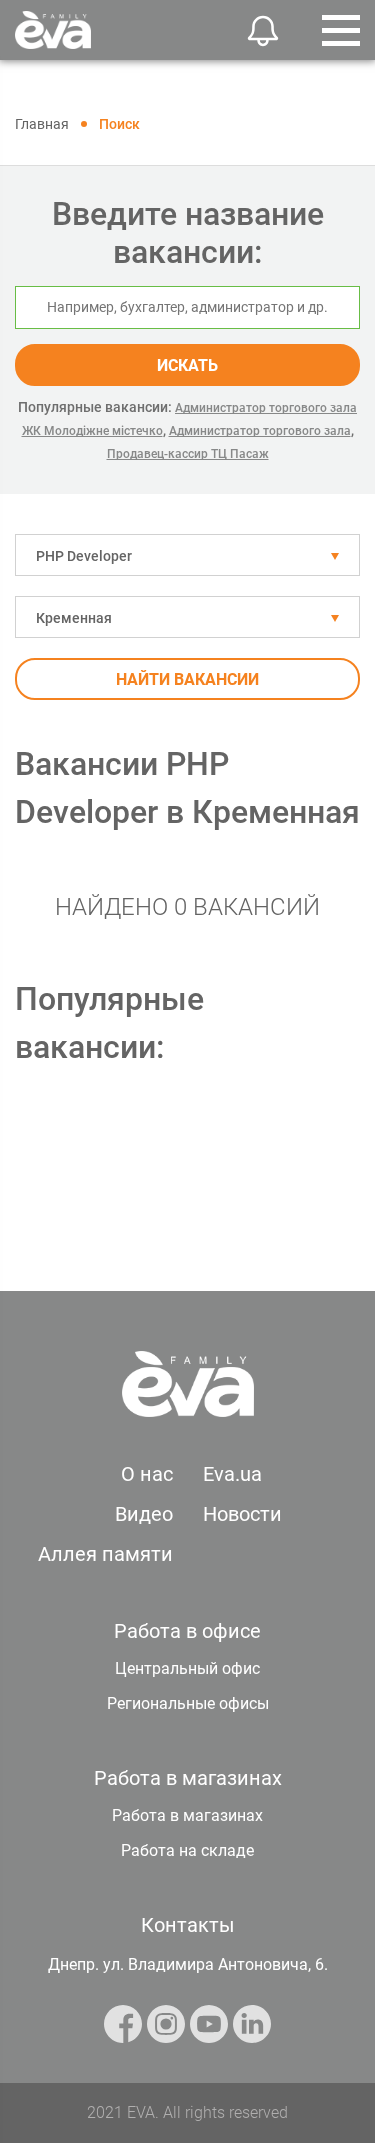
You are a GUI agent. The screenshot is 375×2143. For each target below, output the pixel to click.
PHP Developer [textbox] (84, 556)
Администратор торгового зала (260, 431)
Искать (187, 365)
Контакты (188, 1925)
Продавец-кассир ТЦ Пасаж (188, 454)
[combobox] (187, 555)
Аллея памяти (105, 1554)
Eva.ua (232, 1474)
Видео (144, 1514)
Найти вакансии (187, 679)
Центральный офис (187, 1668)
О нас (147, 1474)
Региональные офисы (188, 1703)
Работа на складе (187, 1850)
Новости (242, 1514)
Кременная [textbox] (74, 618)
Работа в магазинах (187, 1815)
